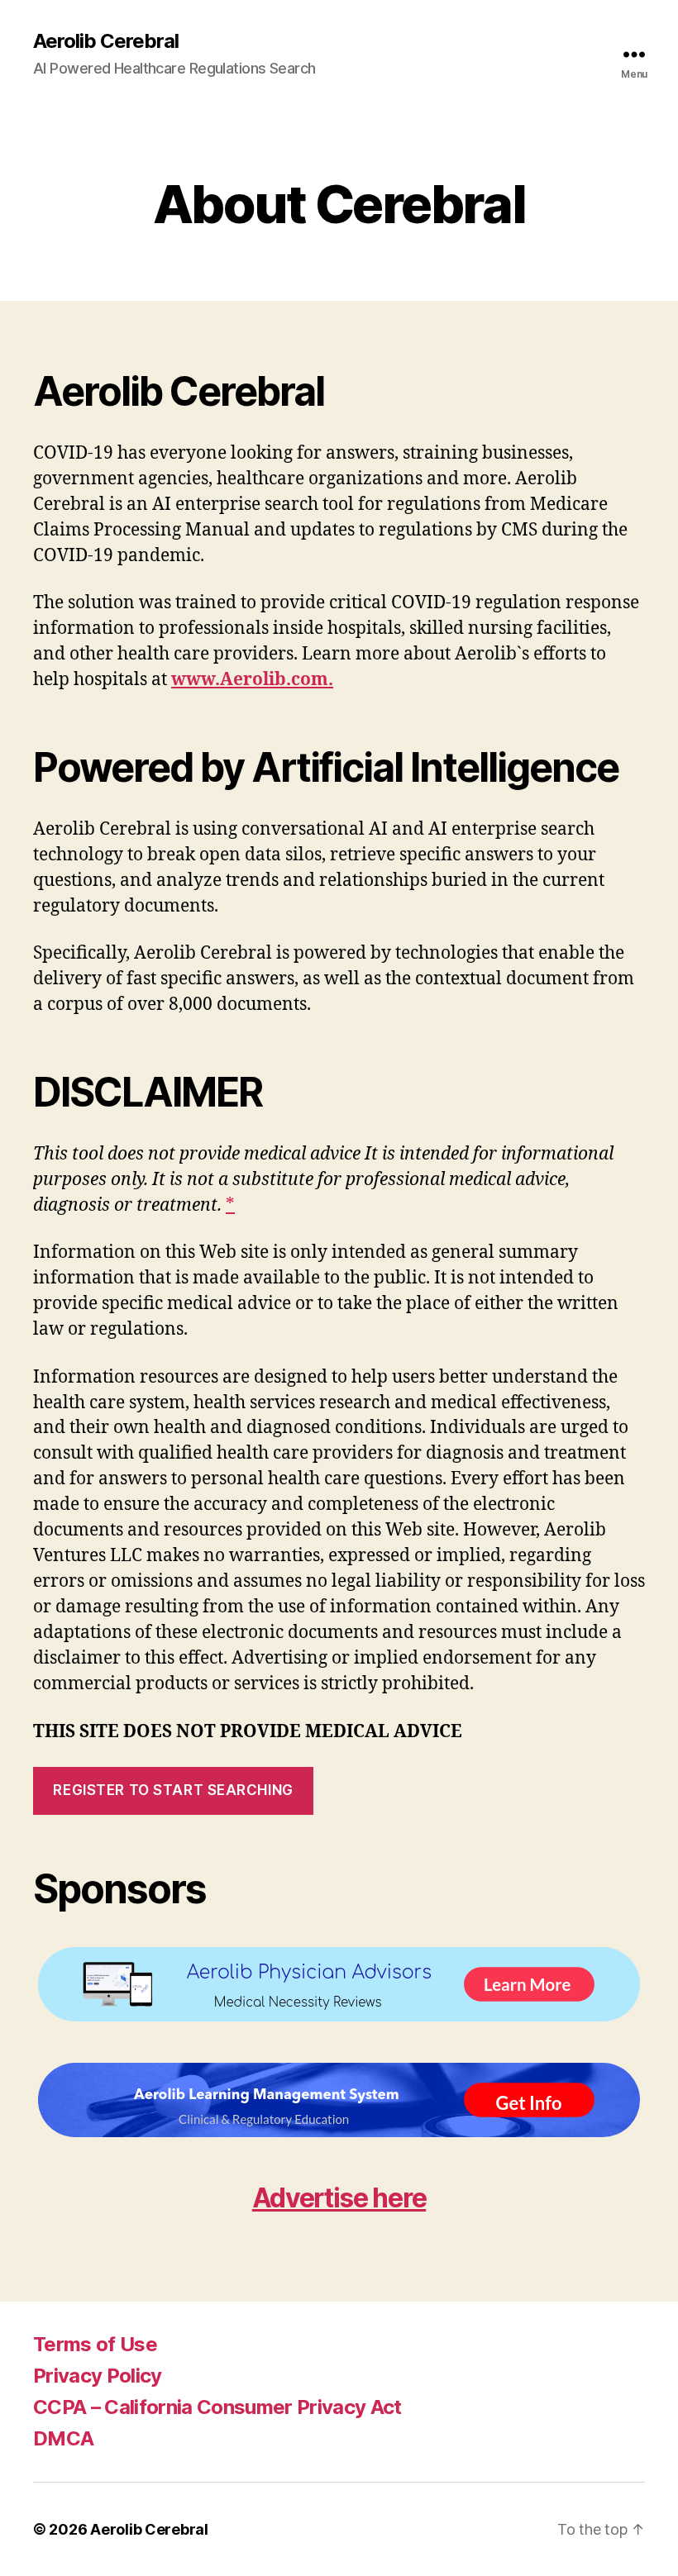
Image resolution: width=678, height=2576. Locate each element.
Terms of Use (95, 2344)
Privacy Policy (98, 2376)
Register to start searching (173, 1790)
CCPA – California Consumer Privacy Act (217, 2407)
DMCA (63, 2438)
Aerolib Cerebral (106, 41)
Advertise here (339, 2198)
